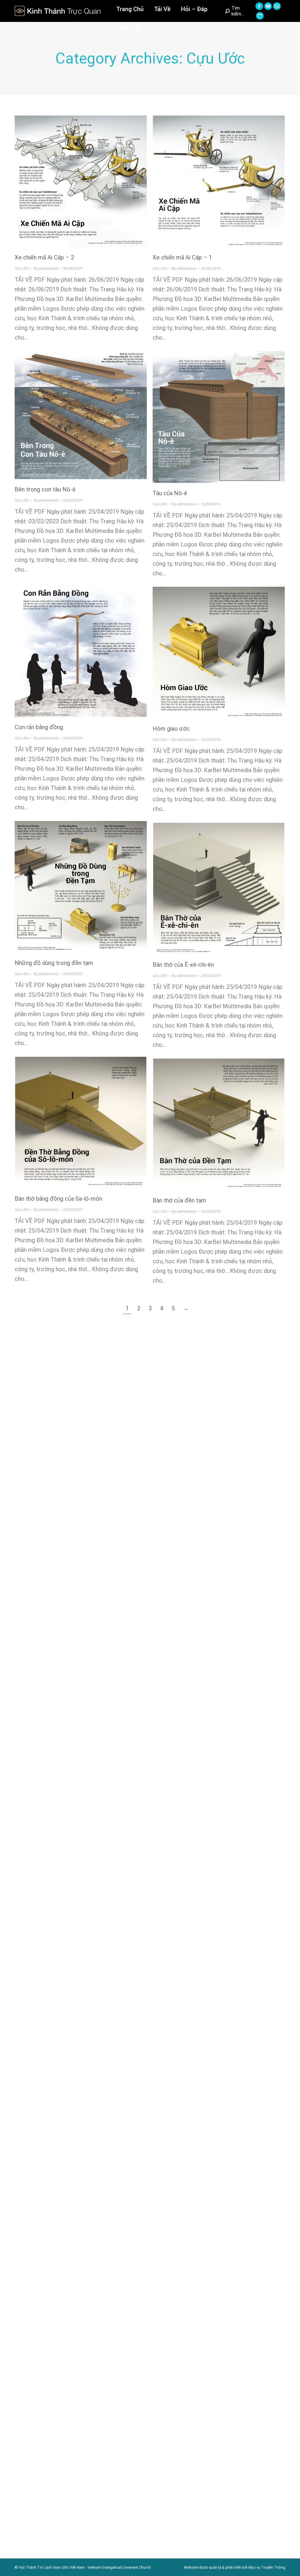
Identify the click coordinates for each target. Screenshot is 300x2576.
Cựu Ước (22, 268)
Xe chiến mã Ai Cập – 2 (44, 257)
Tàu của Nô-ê (170, 493)
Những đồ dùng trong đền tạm (54, 963)
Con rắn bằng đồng (39, 727)
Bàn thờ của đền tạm (179, 1200)
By (46, 268)
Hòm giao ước (171, 729)
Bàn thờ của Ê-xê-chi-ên (183, 965)
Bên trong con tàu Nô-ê (45, 489)
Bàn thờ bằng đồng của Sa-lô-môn (58, 1199)
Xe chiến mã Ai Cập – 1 (182, 257)
